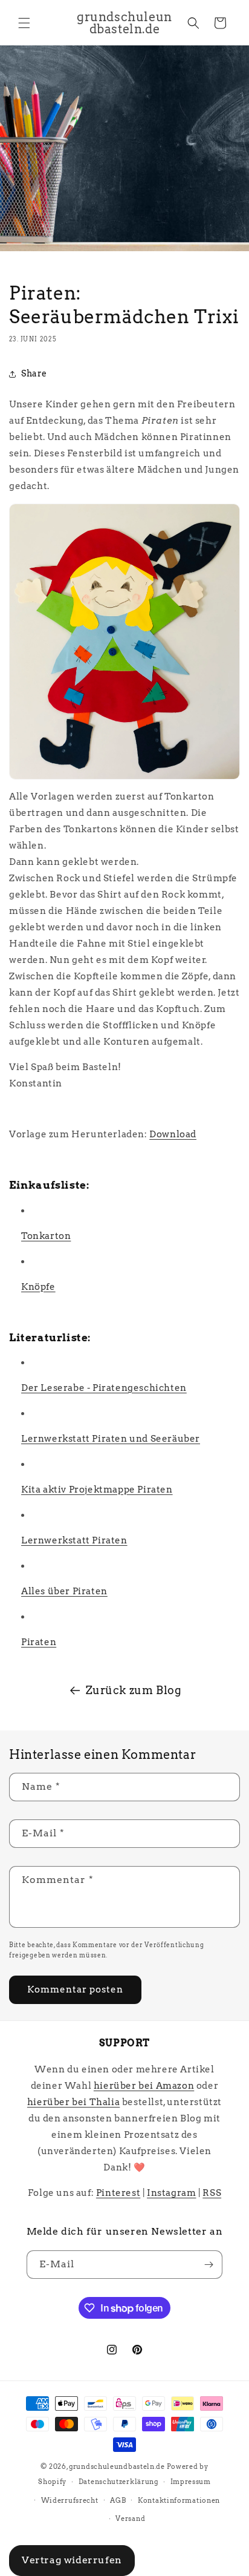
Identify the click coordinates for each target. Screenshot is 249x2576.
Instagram (171, 2193)
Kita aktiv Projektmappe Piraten (97, 1490)
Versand (130, 2518)
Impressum (191, 2482)
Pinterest (118, 2193)
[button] (24, 23)
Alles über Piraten (64, 1591)
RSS (212, 2193)
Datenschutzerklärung (118, 2482)
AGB (118, 2500)
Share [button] (34, 373)
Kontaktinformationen (179, 2500)
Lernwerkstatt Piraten (74, 1540)
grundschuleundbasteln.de (117, 2466)
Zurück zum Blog (134, 1690)
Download (173, 1134)
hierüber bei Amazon (144, 2086)
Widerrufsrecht (70, 2500)
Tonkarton (46, 1236)
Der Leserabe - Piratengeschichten (104, 1388)
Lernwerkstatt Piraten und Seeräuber (111, 1439)
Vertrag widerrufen (72, 2560)
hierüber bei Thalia (73, 2102)
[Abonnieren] (209, 2265)
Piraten (39, 1642)
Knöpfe (38, 1287)
